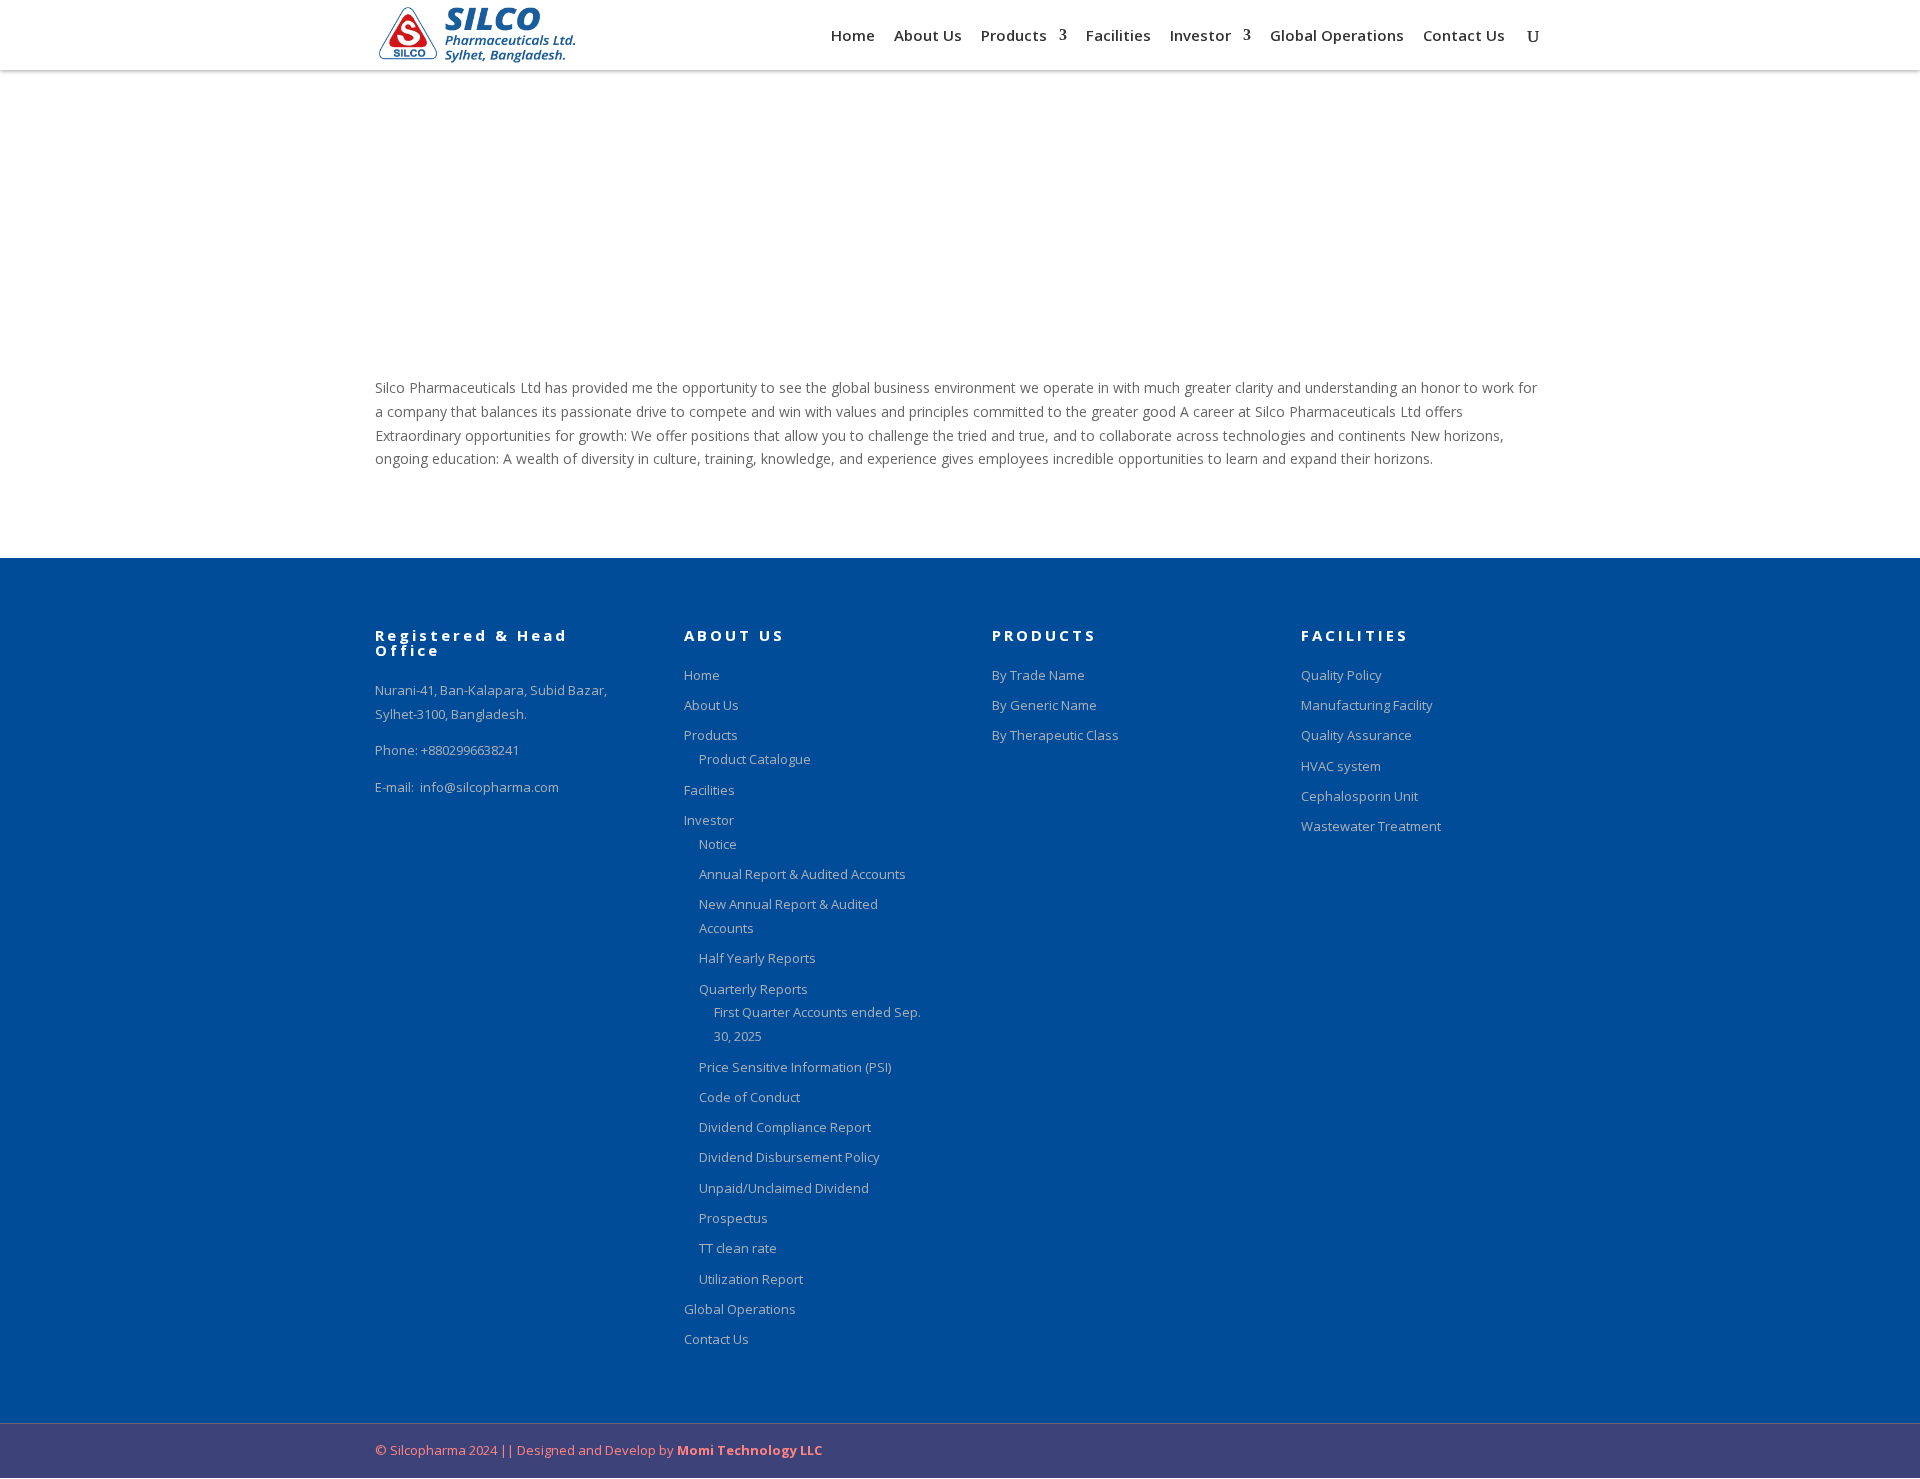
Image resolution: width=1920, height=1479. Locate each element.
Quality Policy (1341, 675)
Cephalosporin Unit (1359, 796)
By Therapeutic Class (1055, 735)
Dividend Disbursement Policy (789, 1157)
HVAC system (1341, 766)
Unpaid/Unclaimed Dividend (784, 1188)
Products (1014, 36)
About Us (928, 36)
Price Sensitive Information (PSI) (795, 1067)
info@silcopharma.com (489, 787)
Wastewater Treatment (1371, 826)
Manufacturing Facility (1367, 705)
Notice (718, 844)
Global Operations (1337, 36)
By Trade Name (1038, 675)
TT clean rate (738, 1248)
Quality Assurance (1356, 735)
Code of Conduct (749, 1097)
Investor (1200, 36)
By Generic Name (1044, 705)
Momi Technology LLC (748, 1450)
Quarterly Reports (753, 989)
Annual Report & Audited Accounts (802, 874)
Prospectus (733, 1218)
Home (853, 36)
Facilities (1118, 36)
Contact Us (1464, 36)
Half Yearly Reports (757, 958)
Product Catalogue (755, 759)
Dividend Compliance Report (785, 1127)
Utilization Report (751, 1279)
